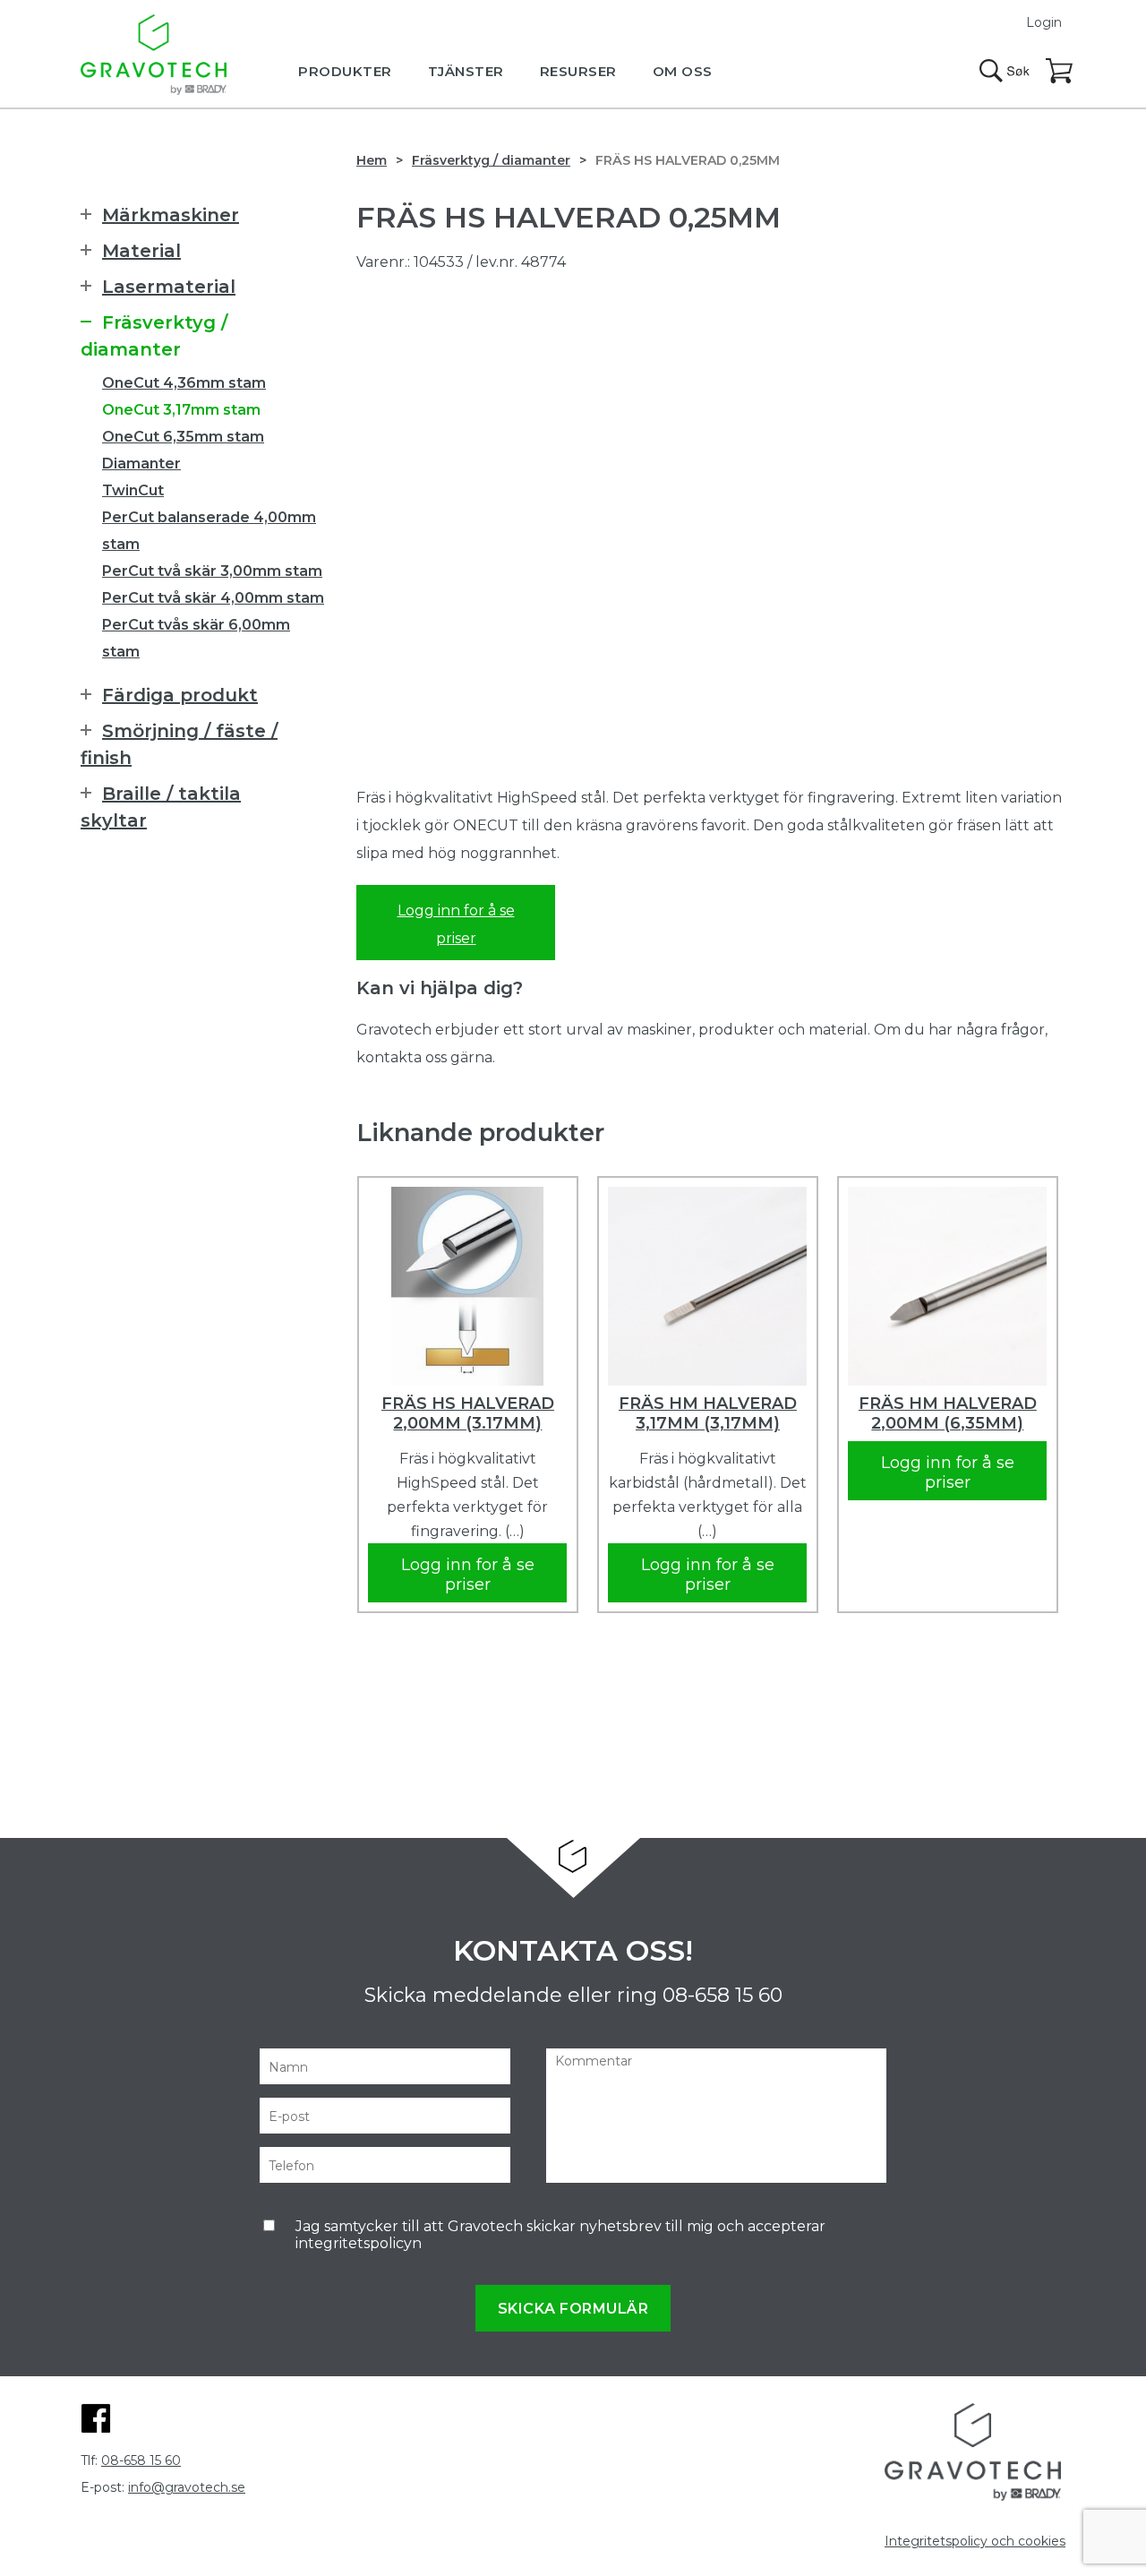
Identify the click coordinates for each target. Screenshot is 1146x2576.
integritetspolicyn (359, 2243)
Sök (1005, 71)
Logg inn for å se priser (456, 924)
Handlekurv (1060, 72)
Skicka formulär (573, 2309)
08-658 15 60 (723, 1995)
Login (1044, 22)
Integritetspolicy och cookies (975, 2541)
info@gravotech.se (187, 2487)
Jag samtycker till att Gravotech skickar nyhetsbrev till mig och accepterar (560, 2235)
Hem (372, 160)
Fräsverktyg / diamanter (491, 160)
